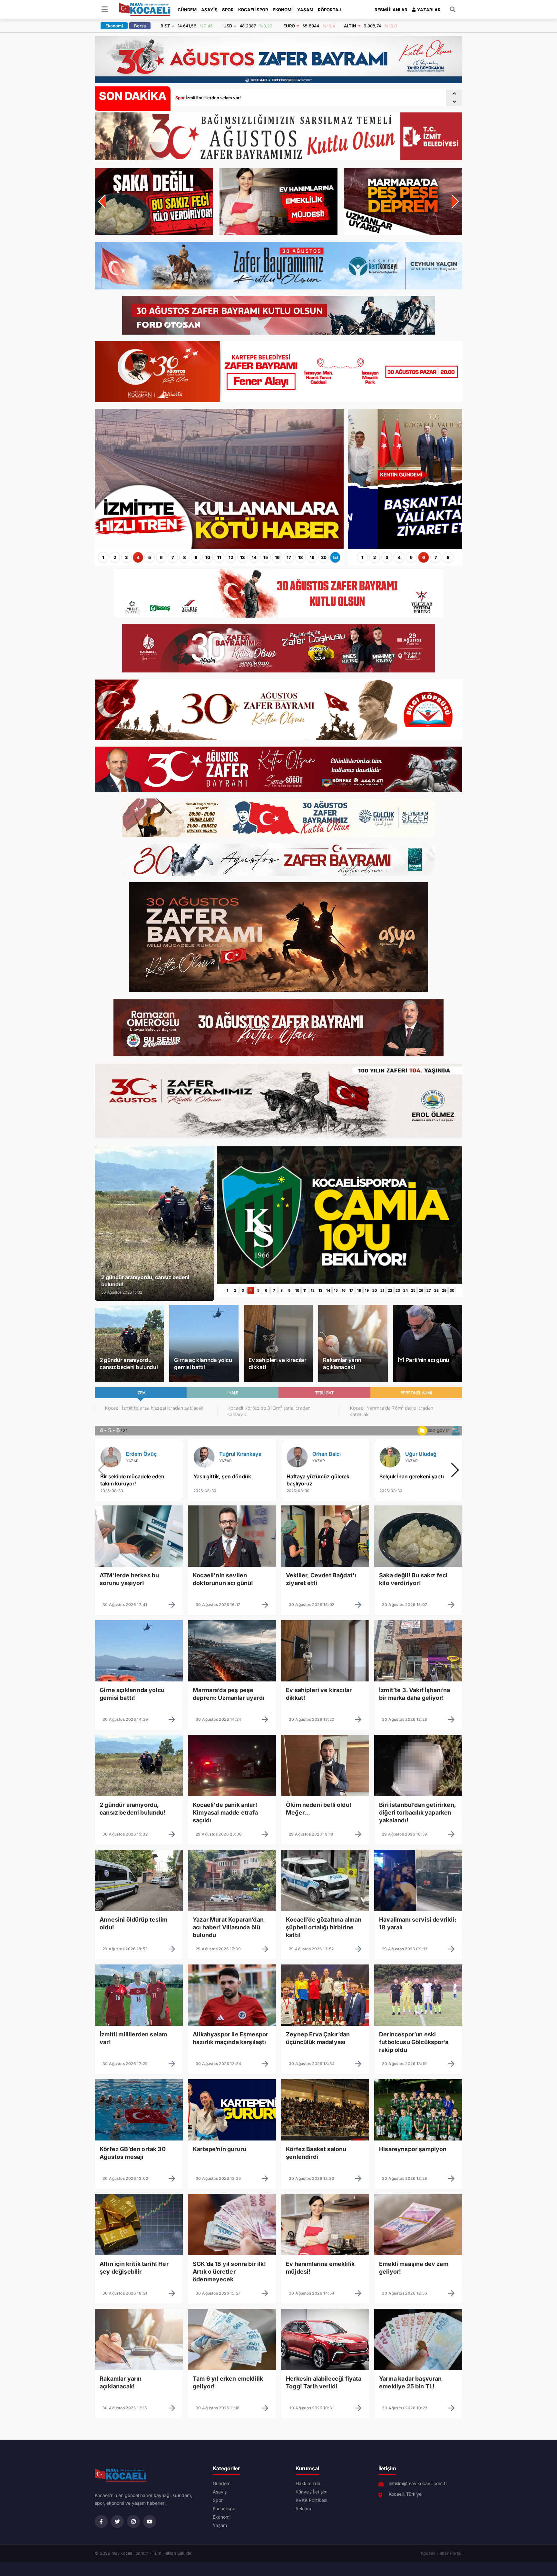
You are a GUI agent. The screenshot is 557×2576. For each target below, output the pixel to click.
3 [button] (127, 557)
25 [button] (413, 1290)
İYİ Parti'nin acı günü (423, 1360)
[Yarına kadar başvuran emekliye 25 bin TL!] (418, 2384)
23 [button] (398, 1290)
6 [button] (161, 557)
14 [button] (254, 557)
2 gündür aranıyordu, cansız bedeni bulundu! (129, 1364)
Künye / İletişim (312, 2492)
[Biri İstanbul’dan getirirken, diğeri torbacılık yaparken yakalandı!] (418, 1810)
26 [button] (421, 1290)
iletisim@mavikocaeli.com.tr (418, 2483)
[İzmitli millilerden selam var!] (139, 2040)
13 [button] (243, 557)
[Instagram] (133, 2522)
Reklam (303, 2509)
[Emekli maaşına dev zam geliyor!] (418, 2269)
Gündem (187, 10)
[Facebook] (101, 2522)
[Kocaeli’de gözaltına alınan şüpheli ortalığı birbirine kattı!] (325, 1925)
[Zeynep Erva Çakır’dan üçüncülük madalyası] (325, 2040)
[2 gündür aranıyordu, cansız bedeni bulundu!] (139, 1810)
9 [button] (196, 557)
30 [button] (452, 1290)
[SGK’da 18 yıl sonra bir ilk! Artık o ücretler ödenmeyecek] (232, 2269)
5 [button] (150, 557)
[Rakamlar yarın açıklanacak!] (139, 2384)
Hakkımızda (308, 2483)
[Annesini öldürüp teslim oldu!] (139, 1925)
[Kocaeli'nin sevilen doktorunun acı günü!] (232, 1581)
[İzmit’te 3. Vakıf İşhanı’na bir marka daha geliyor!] (418, 1696)
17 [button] (289, 557)
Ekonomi (283, 10)
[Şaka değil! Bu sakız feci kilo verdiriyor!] (418, 1581)
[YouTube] (150, 2522)
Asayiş (209, 10)
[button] (454, 94)
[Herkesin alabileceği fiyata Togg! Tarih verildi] (325, 2384)
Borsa (140, 26)
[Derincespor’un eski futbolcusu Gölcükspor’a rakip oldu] (418, 2040)
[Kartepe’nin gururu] (232, 2155)
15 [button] (266, 557)
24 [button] (406, 1290)
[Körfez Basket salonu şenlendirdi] (325, 2155)
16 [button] (277, 557)
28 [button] (436, 1290)
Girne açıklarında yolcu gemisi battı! (203, 1364)
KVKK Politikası (311, 2500)
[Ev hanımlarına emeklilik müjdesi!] (325, 2269)
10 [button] (208, 557)
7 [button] (173, 557)
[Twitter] (117, 2522)
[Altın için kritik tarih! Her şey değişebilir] (139, 2269)
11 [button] (219, 557)
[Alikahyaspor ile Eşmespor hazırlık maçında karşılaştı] (232, 2040)
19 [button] (312, 557)
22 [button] (390, 1290)
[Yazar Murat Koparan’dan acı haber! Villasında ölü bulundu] (232, 1925)
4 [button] (138, 557)
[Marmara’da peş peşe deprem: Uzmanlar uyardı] (232, 1696)
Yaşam (305, 10)
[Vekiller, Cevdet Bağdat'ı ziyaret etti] (325, 1581)
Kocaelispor (253, 10)
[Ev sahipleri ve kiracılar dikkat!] (325, 1696)
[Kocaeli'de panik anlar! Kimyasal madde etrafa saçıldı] (232, 1810)
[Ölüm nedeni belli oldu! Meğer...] (325, 1810)
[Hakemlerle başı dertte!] (340, 1281)
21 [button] (382, 1290)
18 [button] (301, 557)
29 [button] (444, 1290)
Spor (228, 10)
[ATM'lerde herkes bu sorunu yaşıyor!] (139, 1581)
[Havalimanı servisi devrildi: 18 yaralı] (418, 1925)
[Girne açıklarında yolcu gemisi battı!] (139, 1696)
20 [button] (324, 557)
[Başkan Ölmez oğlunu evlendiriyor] (405, 546)
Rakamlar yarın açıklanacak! (342, 1364)
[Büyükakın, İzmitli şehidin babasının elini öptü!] (219, 546)
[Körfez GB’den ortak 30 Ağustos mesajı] (139, 2155)
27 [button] (429, 1290)
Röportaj (329, 10)
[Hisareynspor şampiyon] (418, 2155)
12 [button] (231, 557)
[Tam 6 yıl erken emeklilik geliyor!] (232, 2384)
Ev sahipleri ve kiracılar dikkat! (278, 1364)
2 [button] (115, 557)
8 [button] (185, 557)
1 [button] (103, 557)
